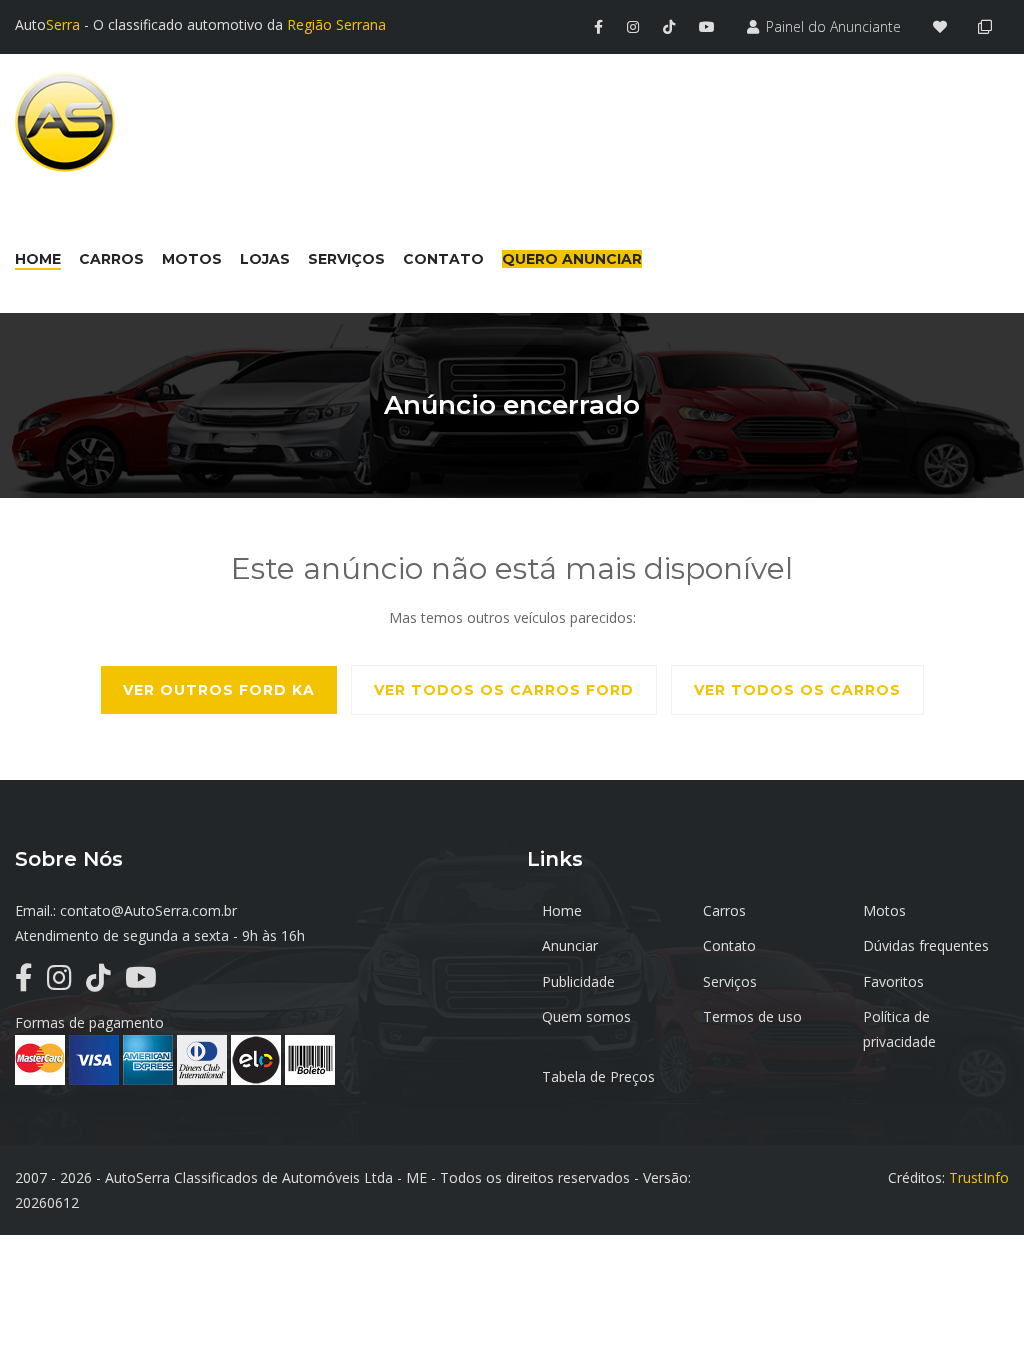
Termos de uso (752, 1016)
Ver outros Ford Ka (219, 690)
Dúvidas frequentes (926, 945)
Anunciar (570, 945)
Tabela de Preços (598, 1076)
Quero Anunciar (572, 259)
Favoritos (893, 981)
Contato (729, 945)
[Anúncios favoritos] (945, 26)
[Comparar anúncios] (988, 26)
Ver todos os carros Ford (504, 690)
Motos (884, 910)
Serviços (730, 981)
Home (562, 910)
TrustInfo (979, 1177)
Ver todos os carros (797, 690)
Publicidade (578, 981)
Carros (724, 910)
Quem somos (586, 1016)
